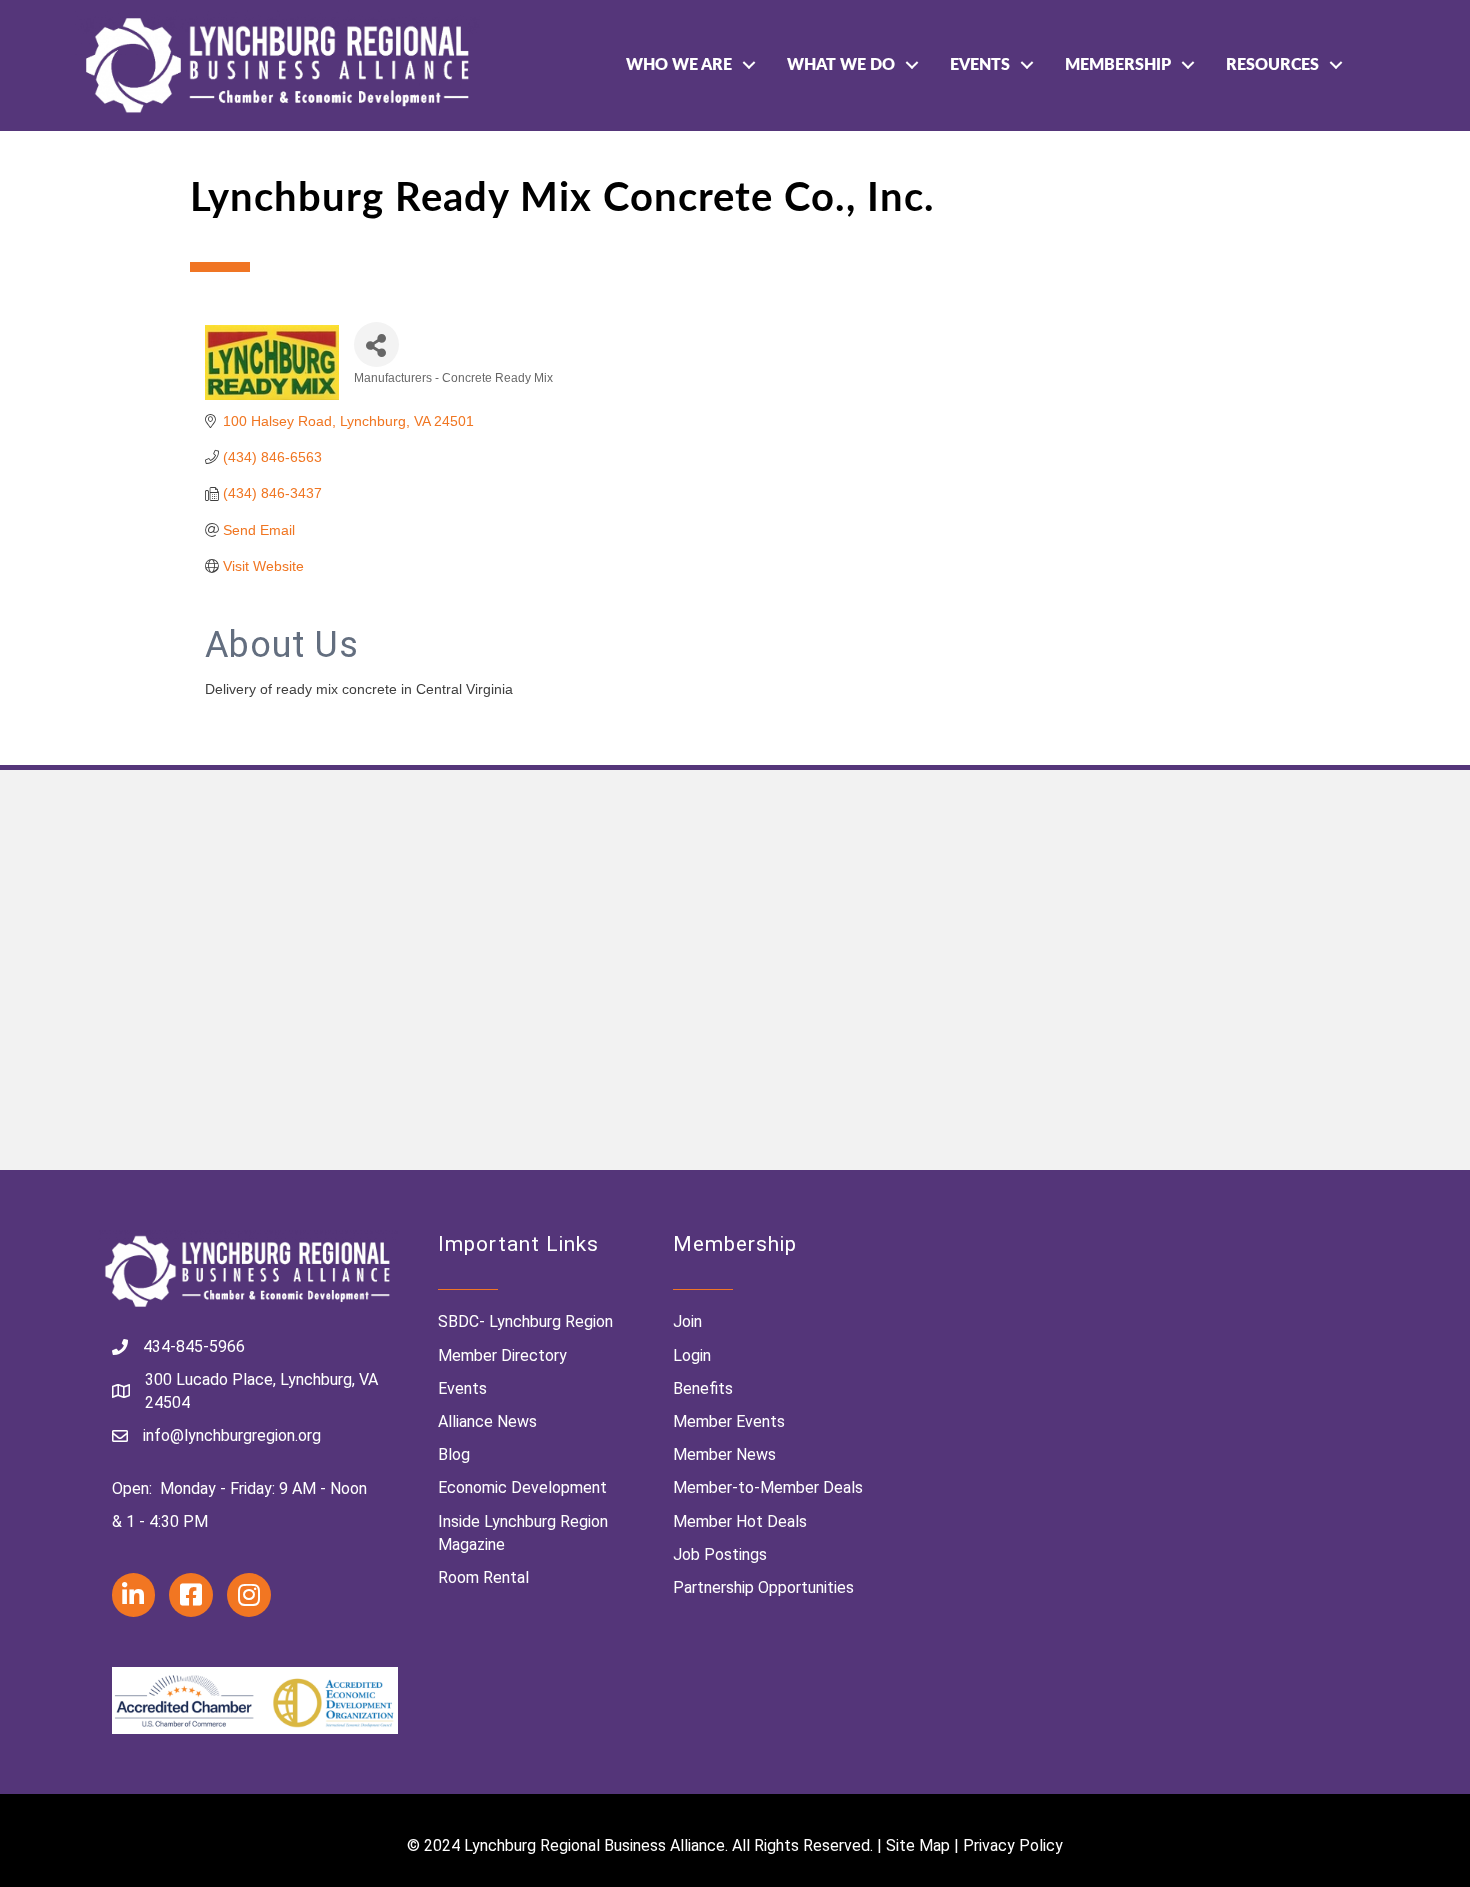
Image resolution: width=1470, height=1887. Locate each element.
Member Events (729, 1421)
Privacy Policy (1013, 1845)
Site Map (918, 1845)
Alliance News (487, 1421)
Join (687, 1321)
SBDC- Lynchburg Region (525, 1321)
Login (692, 1355)
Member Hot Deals (740, 1521)
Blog (454, 1454)
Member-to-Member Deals (768, 1487)
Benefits (703, 1388)
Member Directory (502, 1355)
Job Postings (720, 1554)
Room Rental (483, 1577)
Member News (724, 1454)
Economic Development (522, 1487)
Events (980, 65)
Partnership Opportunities (763, 1587)
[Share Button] (376, 344)
